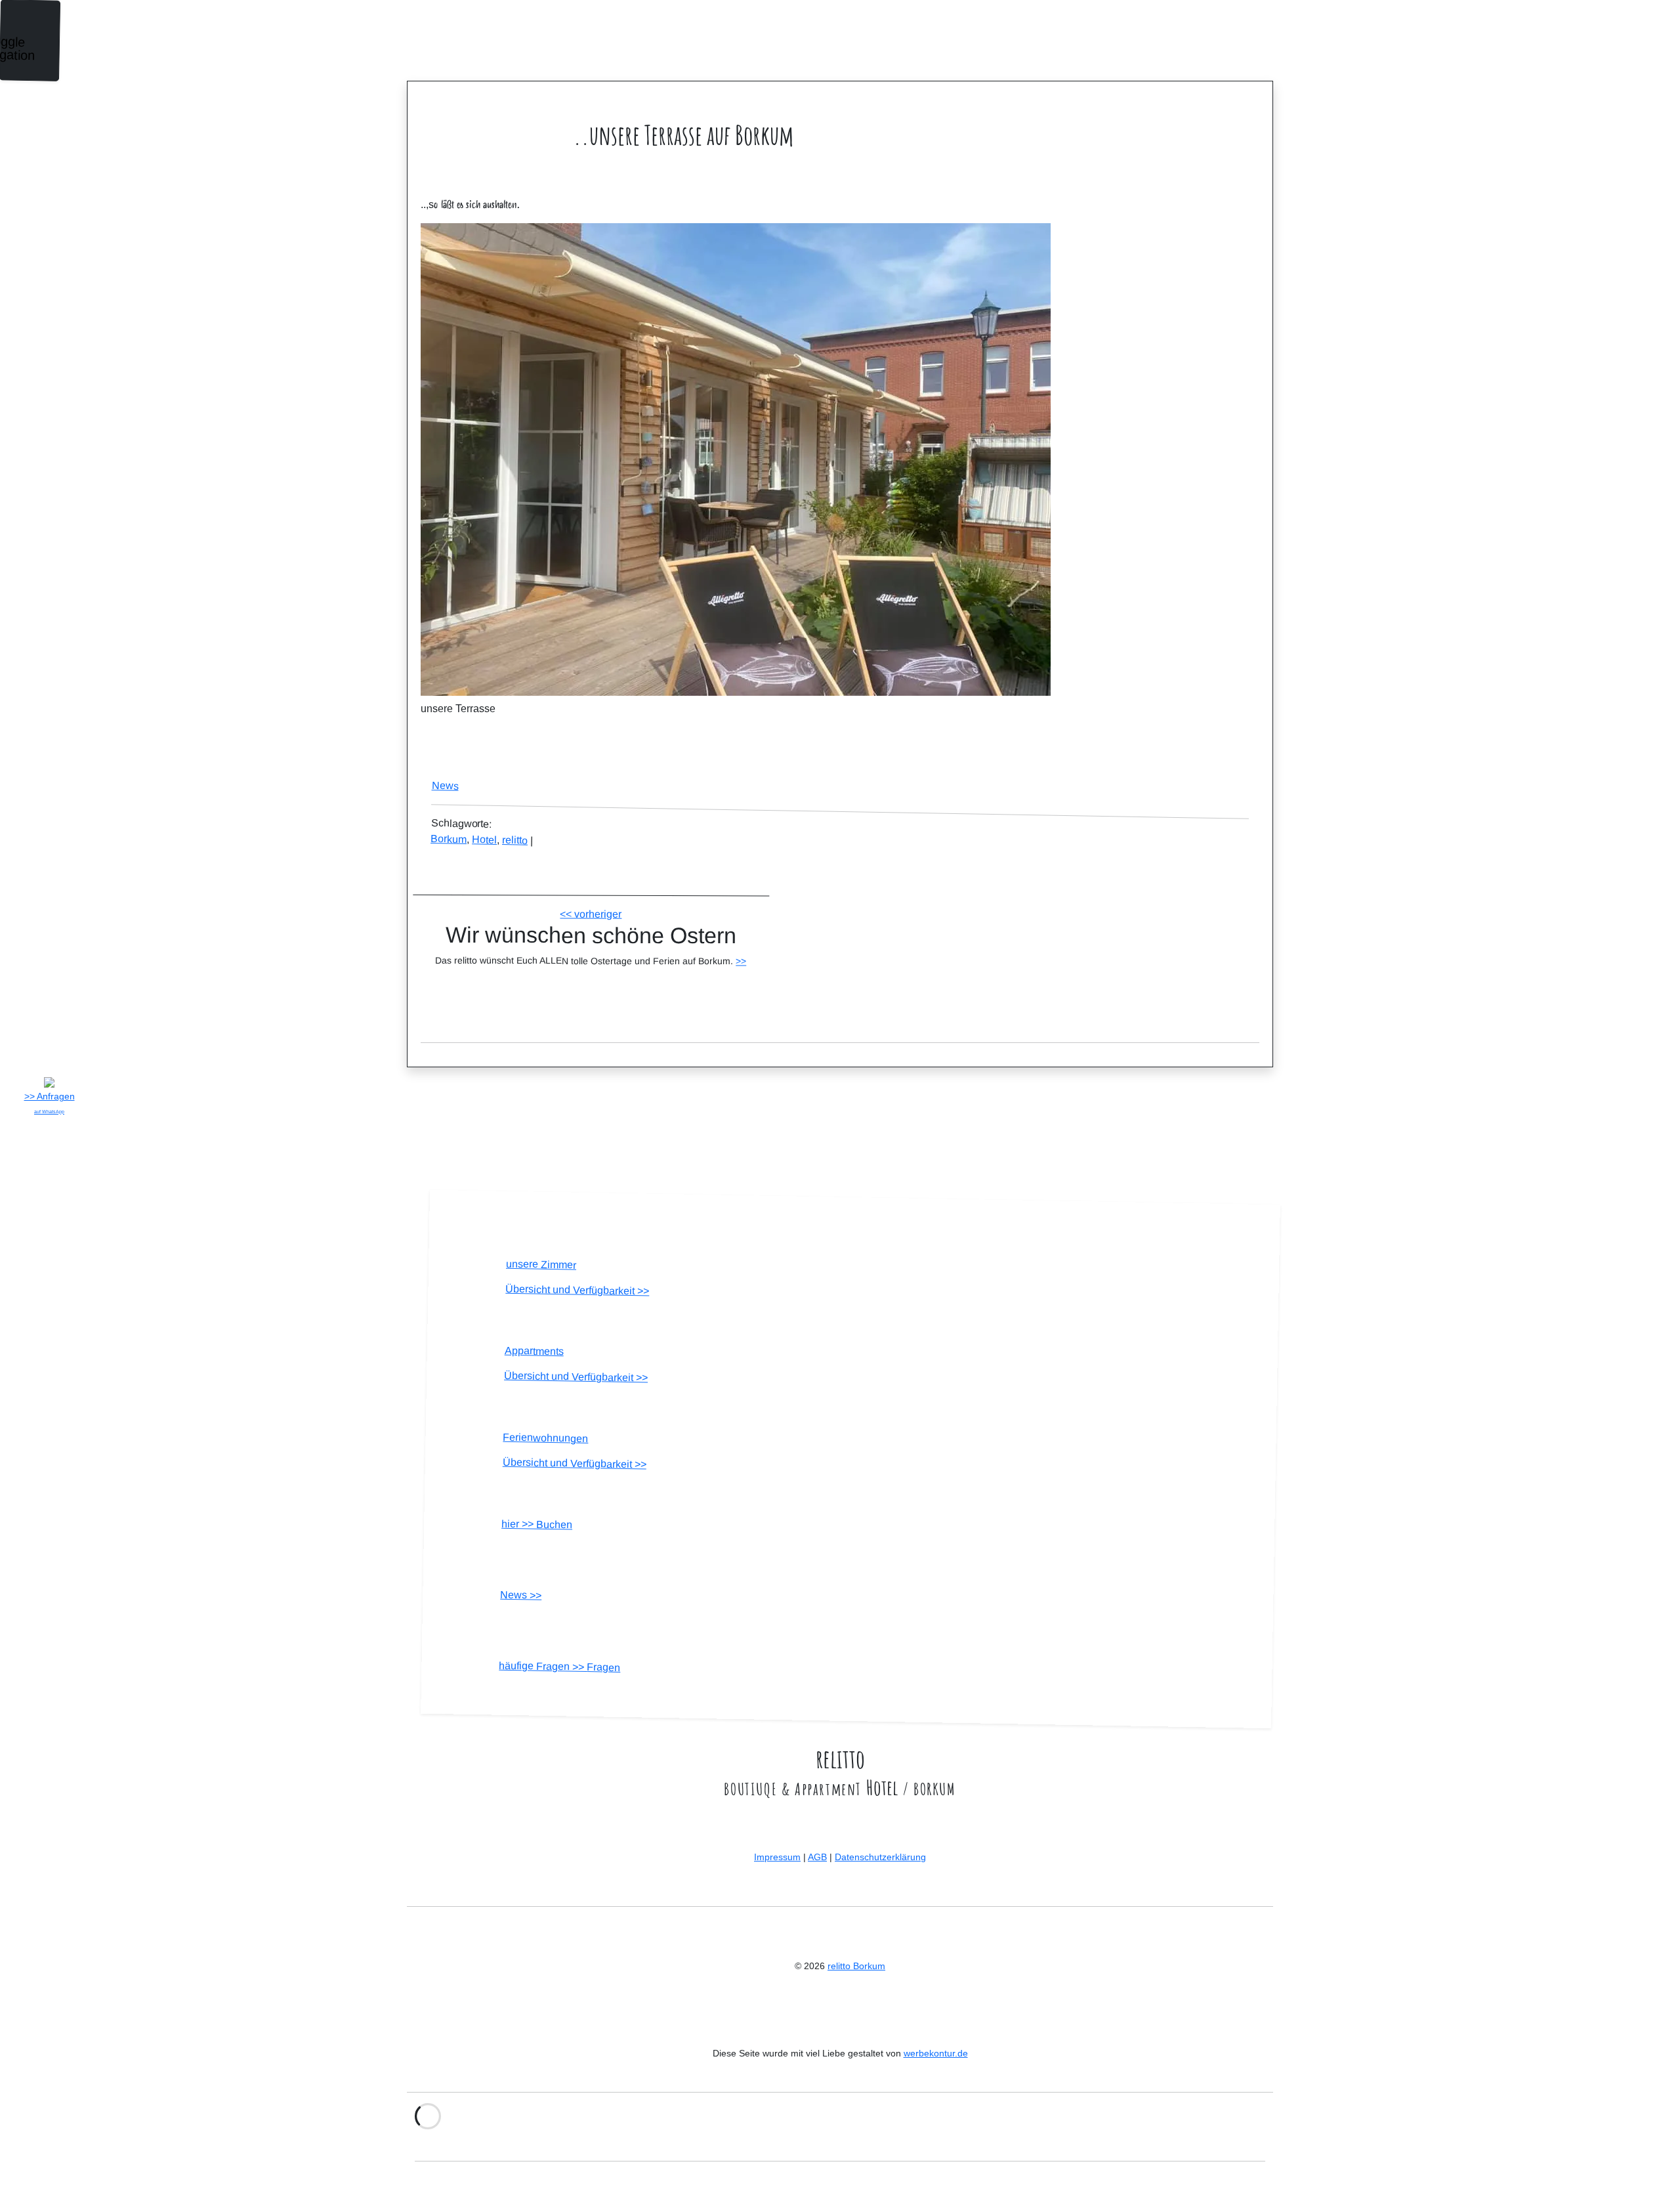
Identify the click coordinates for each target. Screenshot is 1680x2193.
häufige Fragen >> (559, 1667)
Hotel (484, 840)
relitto (515, 840)
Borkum (449, 839)
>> (741, 961)
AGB (817, 1857)
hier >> (537, 1524)
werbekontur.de (936, 2053)
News (445, 786)
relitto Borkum (856, 1966)
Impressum (777, 1857)
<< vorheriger (591, 914)
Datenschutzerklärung (880, 1857)
